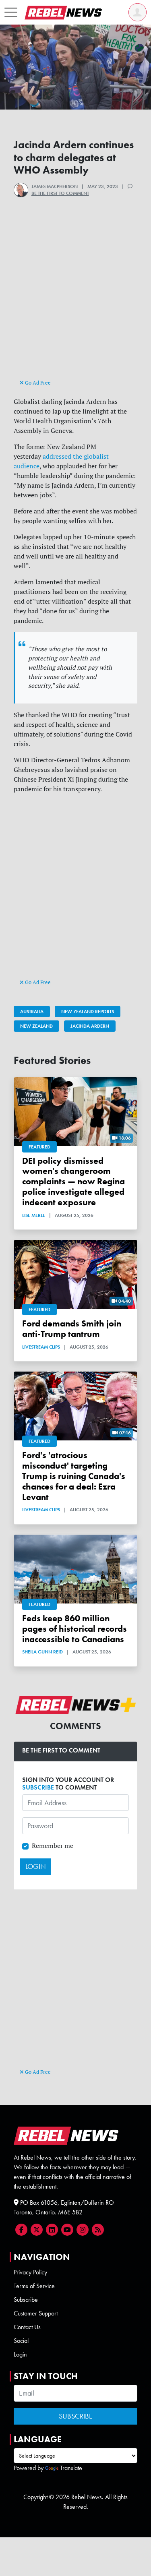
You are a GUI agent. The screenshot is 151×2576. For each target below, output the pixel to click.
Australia (32, 1012)
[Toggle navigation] (11, 12)
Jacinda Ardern (90, 1026)
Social (21, 2341)
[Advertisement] (75, 302)
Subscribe (26, 2300)
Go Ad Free (37, 383)
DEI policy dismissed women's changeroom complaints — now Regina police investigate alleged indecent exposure (73, 1181)
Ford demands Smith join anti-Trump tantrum (72, 1329)
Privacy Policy (30, 2272)
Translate (71, 2468)
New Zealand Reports (88, 1012)
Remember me (53, 1846)
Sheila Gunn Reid (42, 1652)
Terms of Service (34, 2286)
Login (20, 2354)
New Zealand (36, 1026)
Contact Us (27, 2327)
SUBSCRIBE (38, 1787)
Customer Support (36, 2313)
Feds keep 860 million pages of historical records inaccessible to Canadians (74, 1629)
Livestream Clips (41, 1347)
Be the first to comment (60, 193)
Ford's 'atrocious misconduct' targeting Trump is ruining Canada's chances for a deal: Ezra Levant (74, 1476)
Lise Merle (34, 1215)
